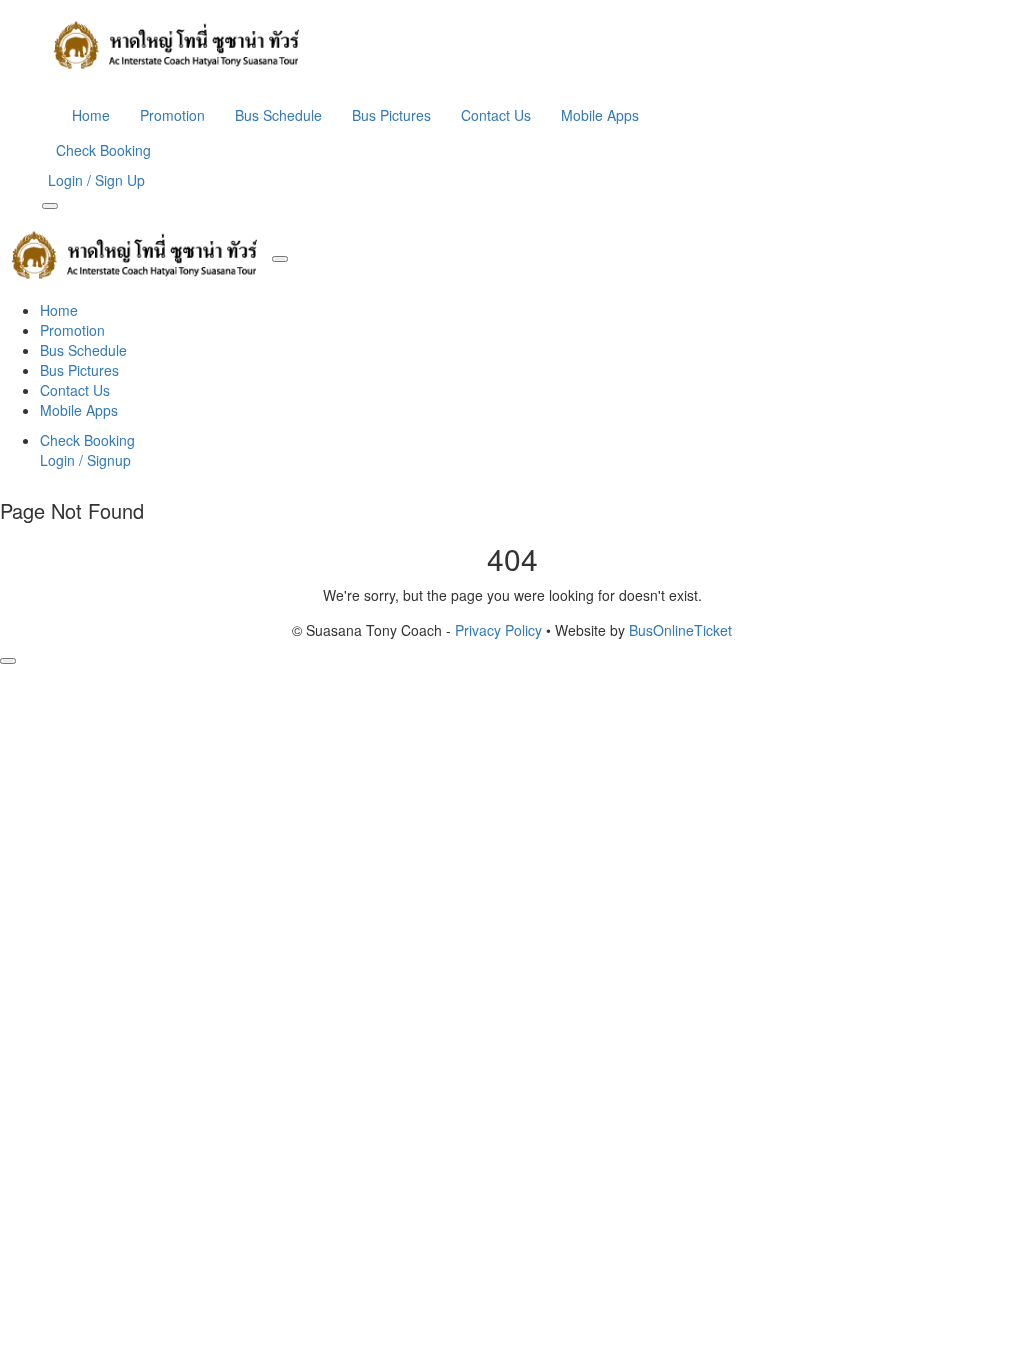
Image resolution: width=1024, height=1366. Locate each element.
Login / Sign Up (96, 180)
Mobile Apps (600, 115)
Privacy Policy (498, 630)
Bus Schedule (278, 115)
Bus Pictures (391, 115)
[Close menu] (280, 259)
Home (91, 115)
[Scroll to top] (8, 661)
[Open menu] (50, 206)
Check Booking (103, 150)
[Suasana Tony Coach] (512, 45)
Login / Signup (85, 460)
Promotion (172, 115)
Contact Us (496, 115)
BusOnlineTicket (680, 630)
